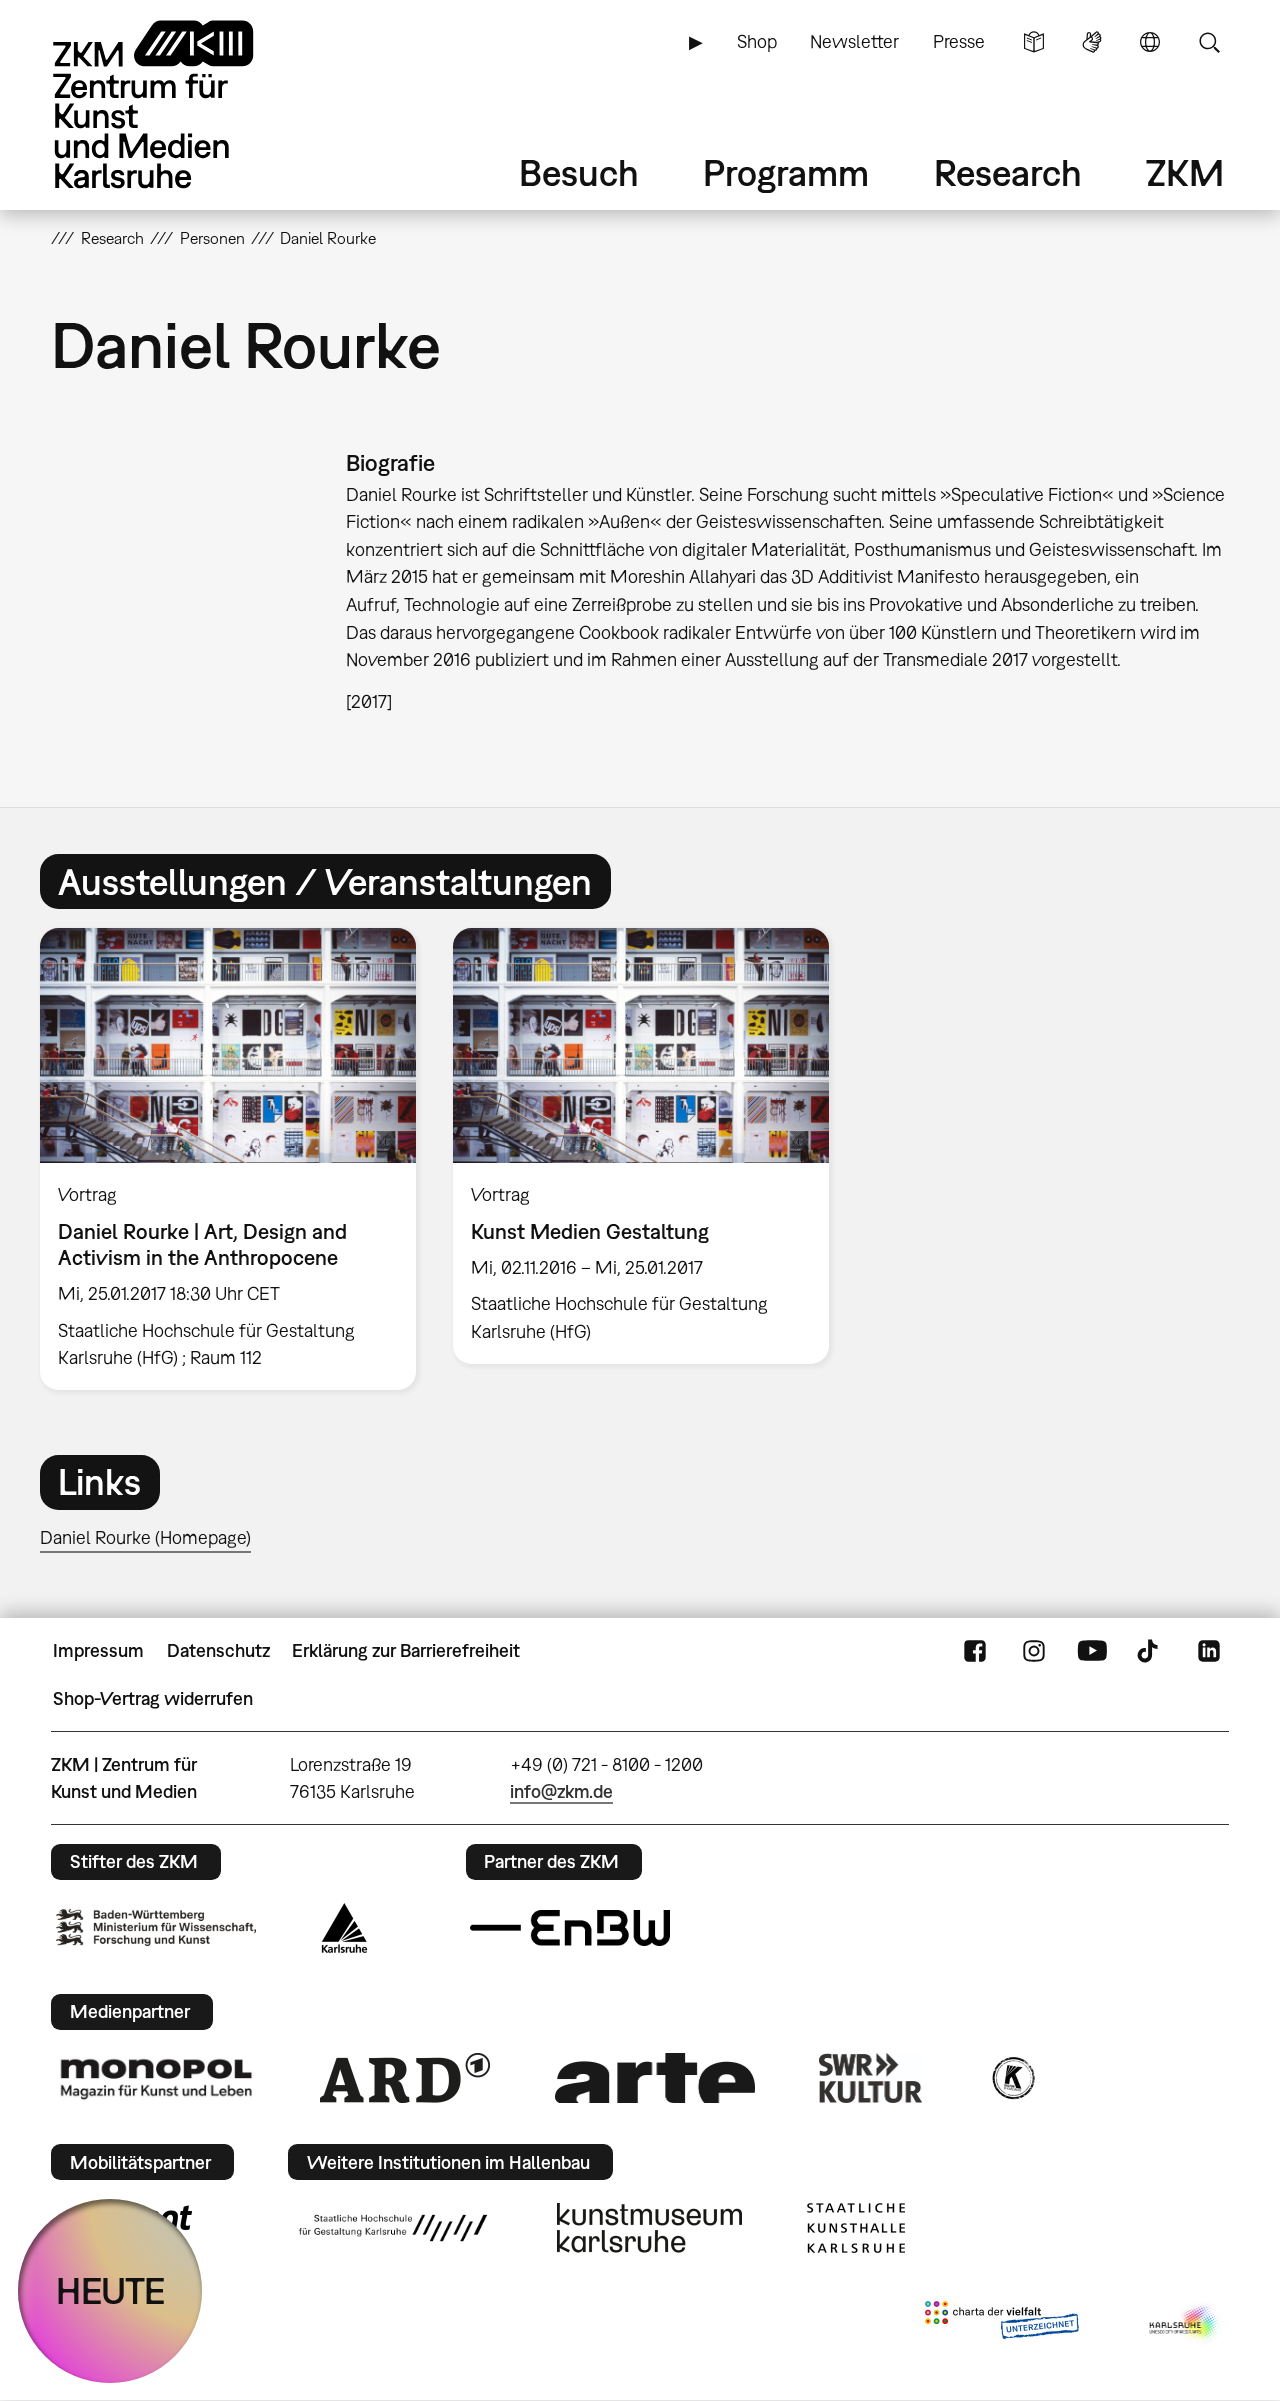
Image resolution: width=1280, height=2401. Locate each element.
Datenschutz (218, 1650)
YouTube (1092, 1651)
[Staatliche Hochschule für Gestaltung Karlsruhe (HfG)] (393, 2228)
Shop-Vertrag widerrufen (153, 1698)
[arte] (655, 2077)
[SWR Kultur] (871, 2078)
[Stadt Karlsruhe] (344, 1928)
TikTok (1150, 1651)
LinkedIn (1209, 1651)
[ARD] (405, 2078)
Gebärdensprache (1092, 42)
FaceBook (975, 1651)
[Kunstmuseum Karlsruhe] (649, 2228)
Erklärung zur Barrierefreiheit (406, 1650)
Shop (757, 41)
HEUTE (110, 2290)
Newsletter (854, 41)
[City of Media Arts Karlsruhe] (1185, 2324)
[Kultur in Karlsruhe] (1012, 2078)
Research (1008, 172)
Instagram (1034, 1651)
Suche (1209, 42)
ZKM (1185, 172)
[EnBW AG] (570, 1928)
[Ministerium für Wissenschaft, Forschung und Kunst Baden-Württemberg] (156, 1927)
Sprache (1150, 42)
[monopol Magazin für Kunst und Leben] (156, 2078)
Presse (959, 41)
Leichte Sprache (1034, 42)
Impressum (98, 1650)
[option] (228, 1159)
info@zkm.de (561, 1791)
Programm (786, 172)
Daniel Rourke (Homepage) (145, 1537)
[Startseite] (181, 104)
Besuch (579, 172)
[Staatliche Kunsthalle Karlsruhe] (856, 2228)
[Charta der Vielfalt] (1001, 2324)
